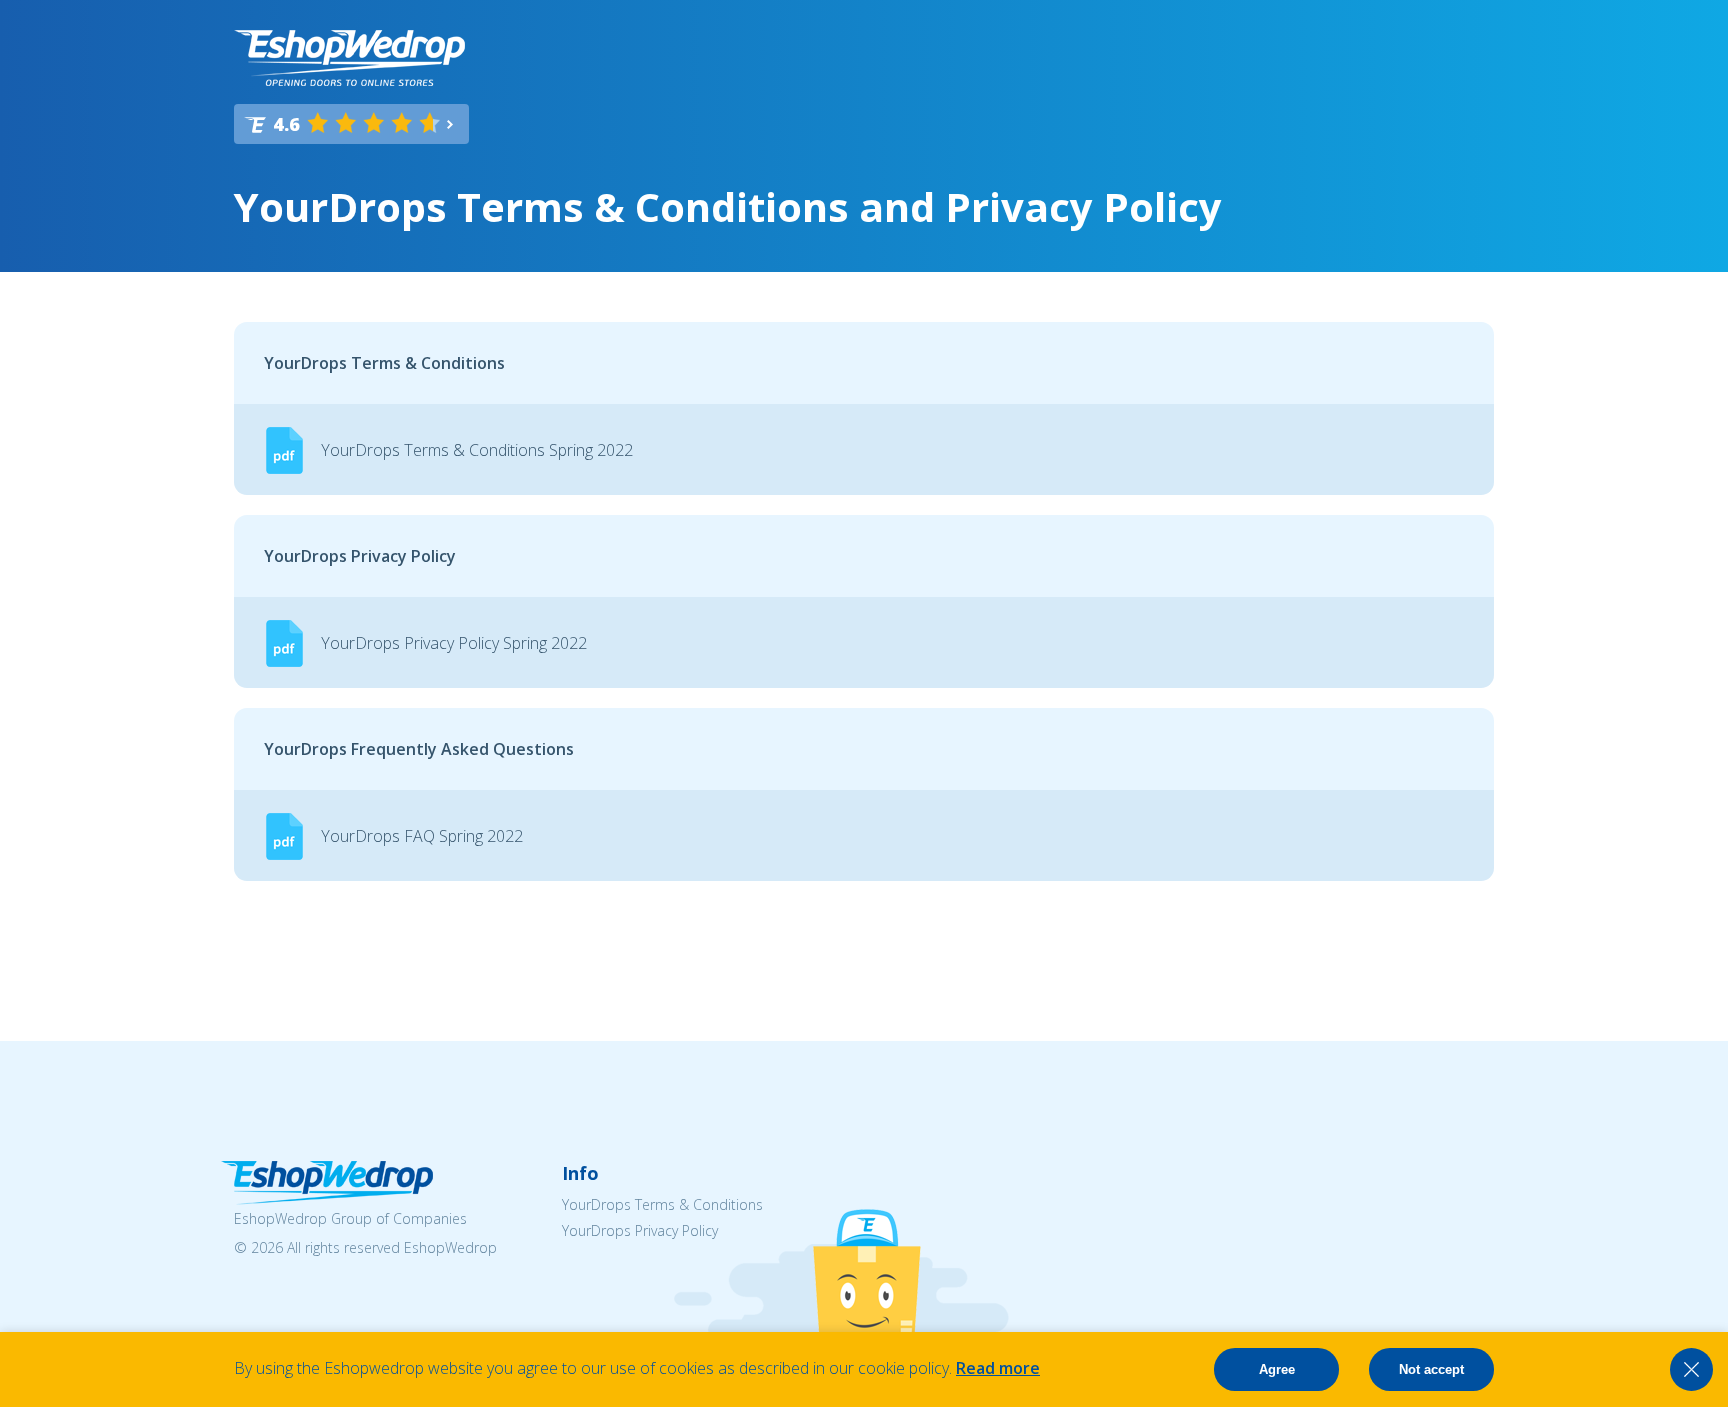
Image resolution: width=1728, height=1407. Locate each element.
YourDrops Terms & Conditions (662, 1204)
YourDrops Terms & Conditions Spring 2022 (477, 450)
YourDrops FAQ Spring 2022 (422, 836)
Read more (998, 1368)
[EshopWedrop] (349, 58)
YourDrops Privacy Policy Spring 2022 (454, 643)
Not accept (1431, 1369)
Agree (1277, 1369)
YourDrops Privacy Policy (640, 1230)
